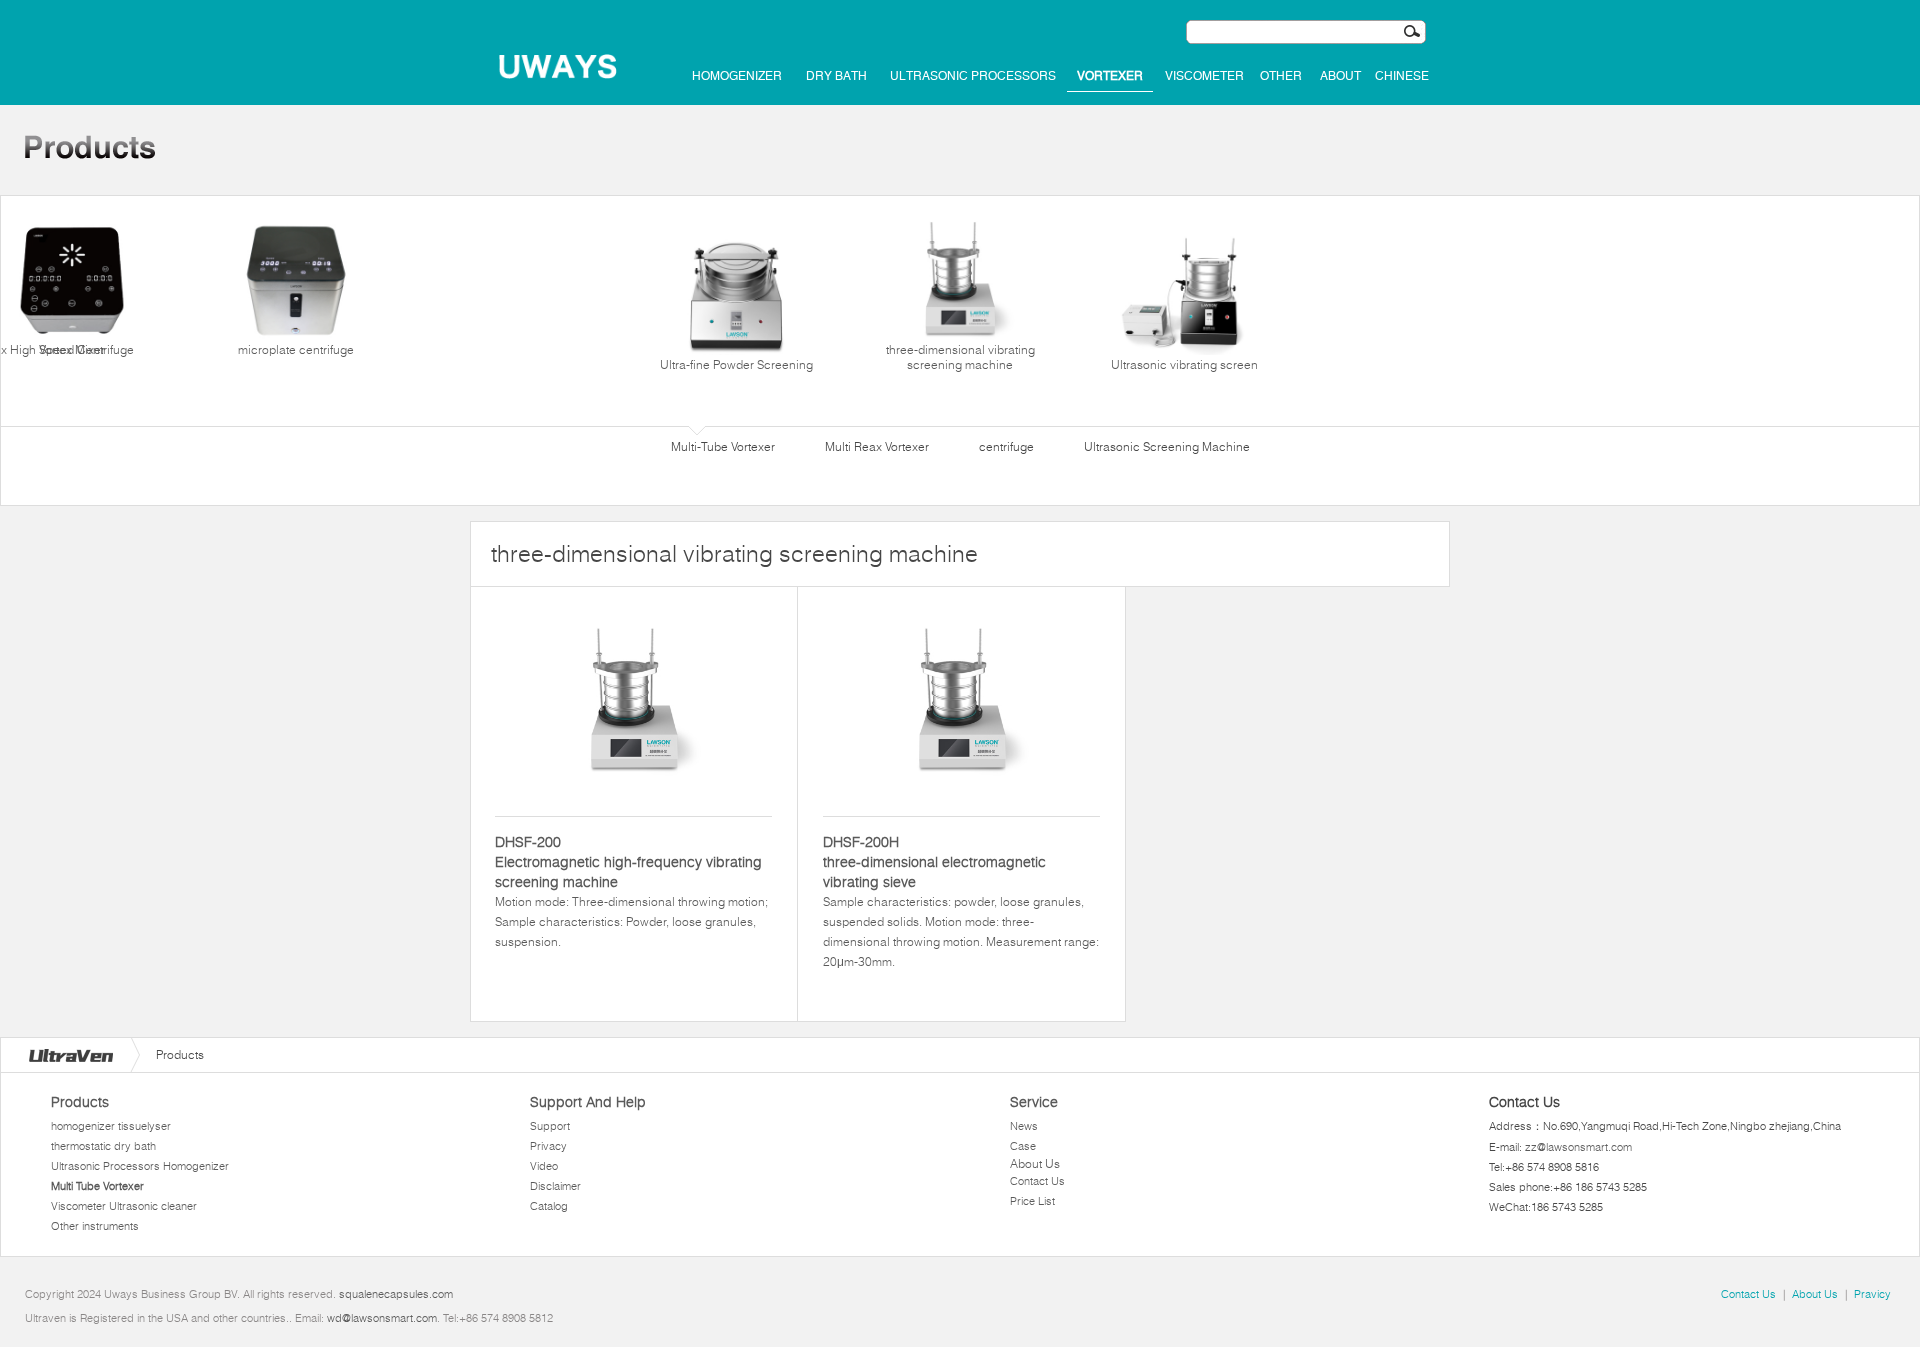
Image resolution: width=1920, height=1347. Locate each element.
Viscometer (1204, 76)
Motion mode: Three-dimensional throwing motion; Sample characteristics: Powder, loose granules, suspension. (631, 891)
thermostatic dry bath (103, 1146)
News (1024, 1126)
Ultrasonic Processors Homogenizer (140, 1166)
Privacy (548, 1146)
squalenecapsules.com (396, 1294)
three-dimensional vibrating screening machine (960, 357)
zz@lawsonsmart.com (1578, 1147)
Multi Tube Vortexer (97, 1186)
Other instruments (95, 1226)
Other (1281, 76)
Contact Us (1037, 1181)
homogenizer (737, 76)
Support (550, 1126)
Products (80, 1102)
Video (544, 1166)
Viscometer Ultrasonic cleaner (124, 1206)
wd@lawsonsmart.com (382, 1318)
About (1340, 76)
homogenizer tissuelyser (111, 1126)
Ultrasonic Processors (973, 76)
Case (1023, 1146)
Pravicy (1872, 1294)
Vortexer (1110, 76)
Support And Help (588, 1102)
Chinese (1402, 76)
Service (1034, 1102)
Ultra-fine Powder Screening (736, 364)
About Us (1035, 1163)
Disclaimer (555, 1186)
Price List (1032, 1201)
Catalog (549, 1206)
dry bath (836, 76)
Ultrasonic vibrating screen (1184, 364)
